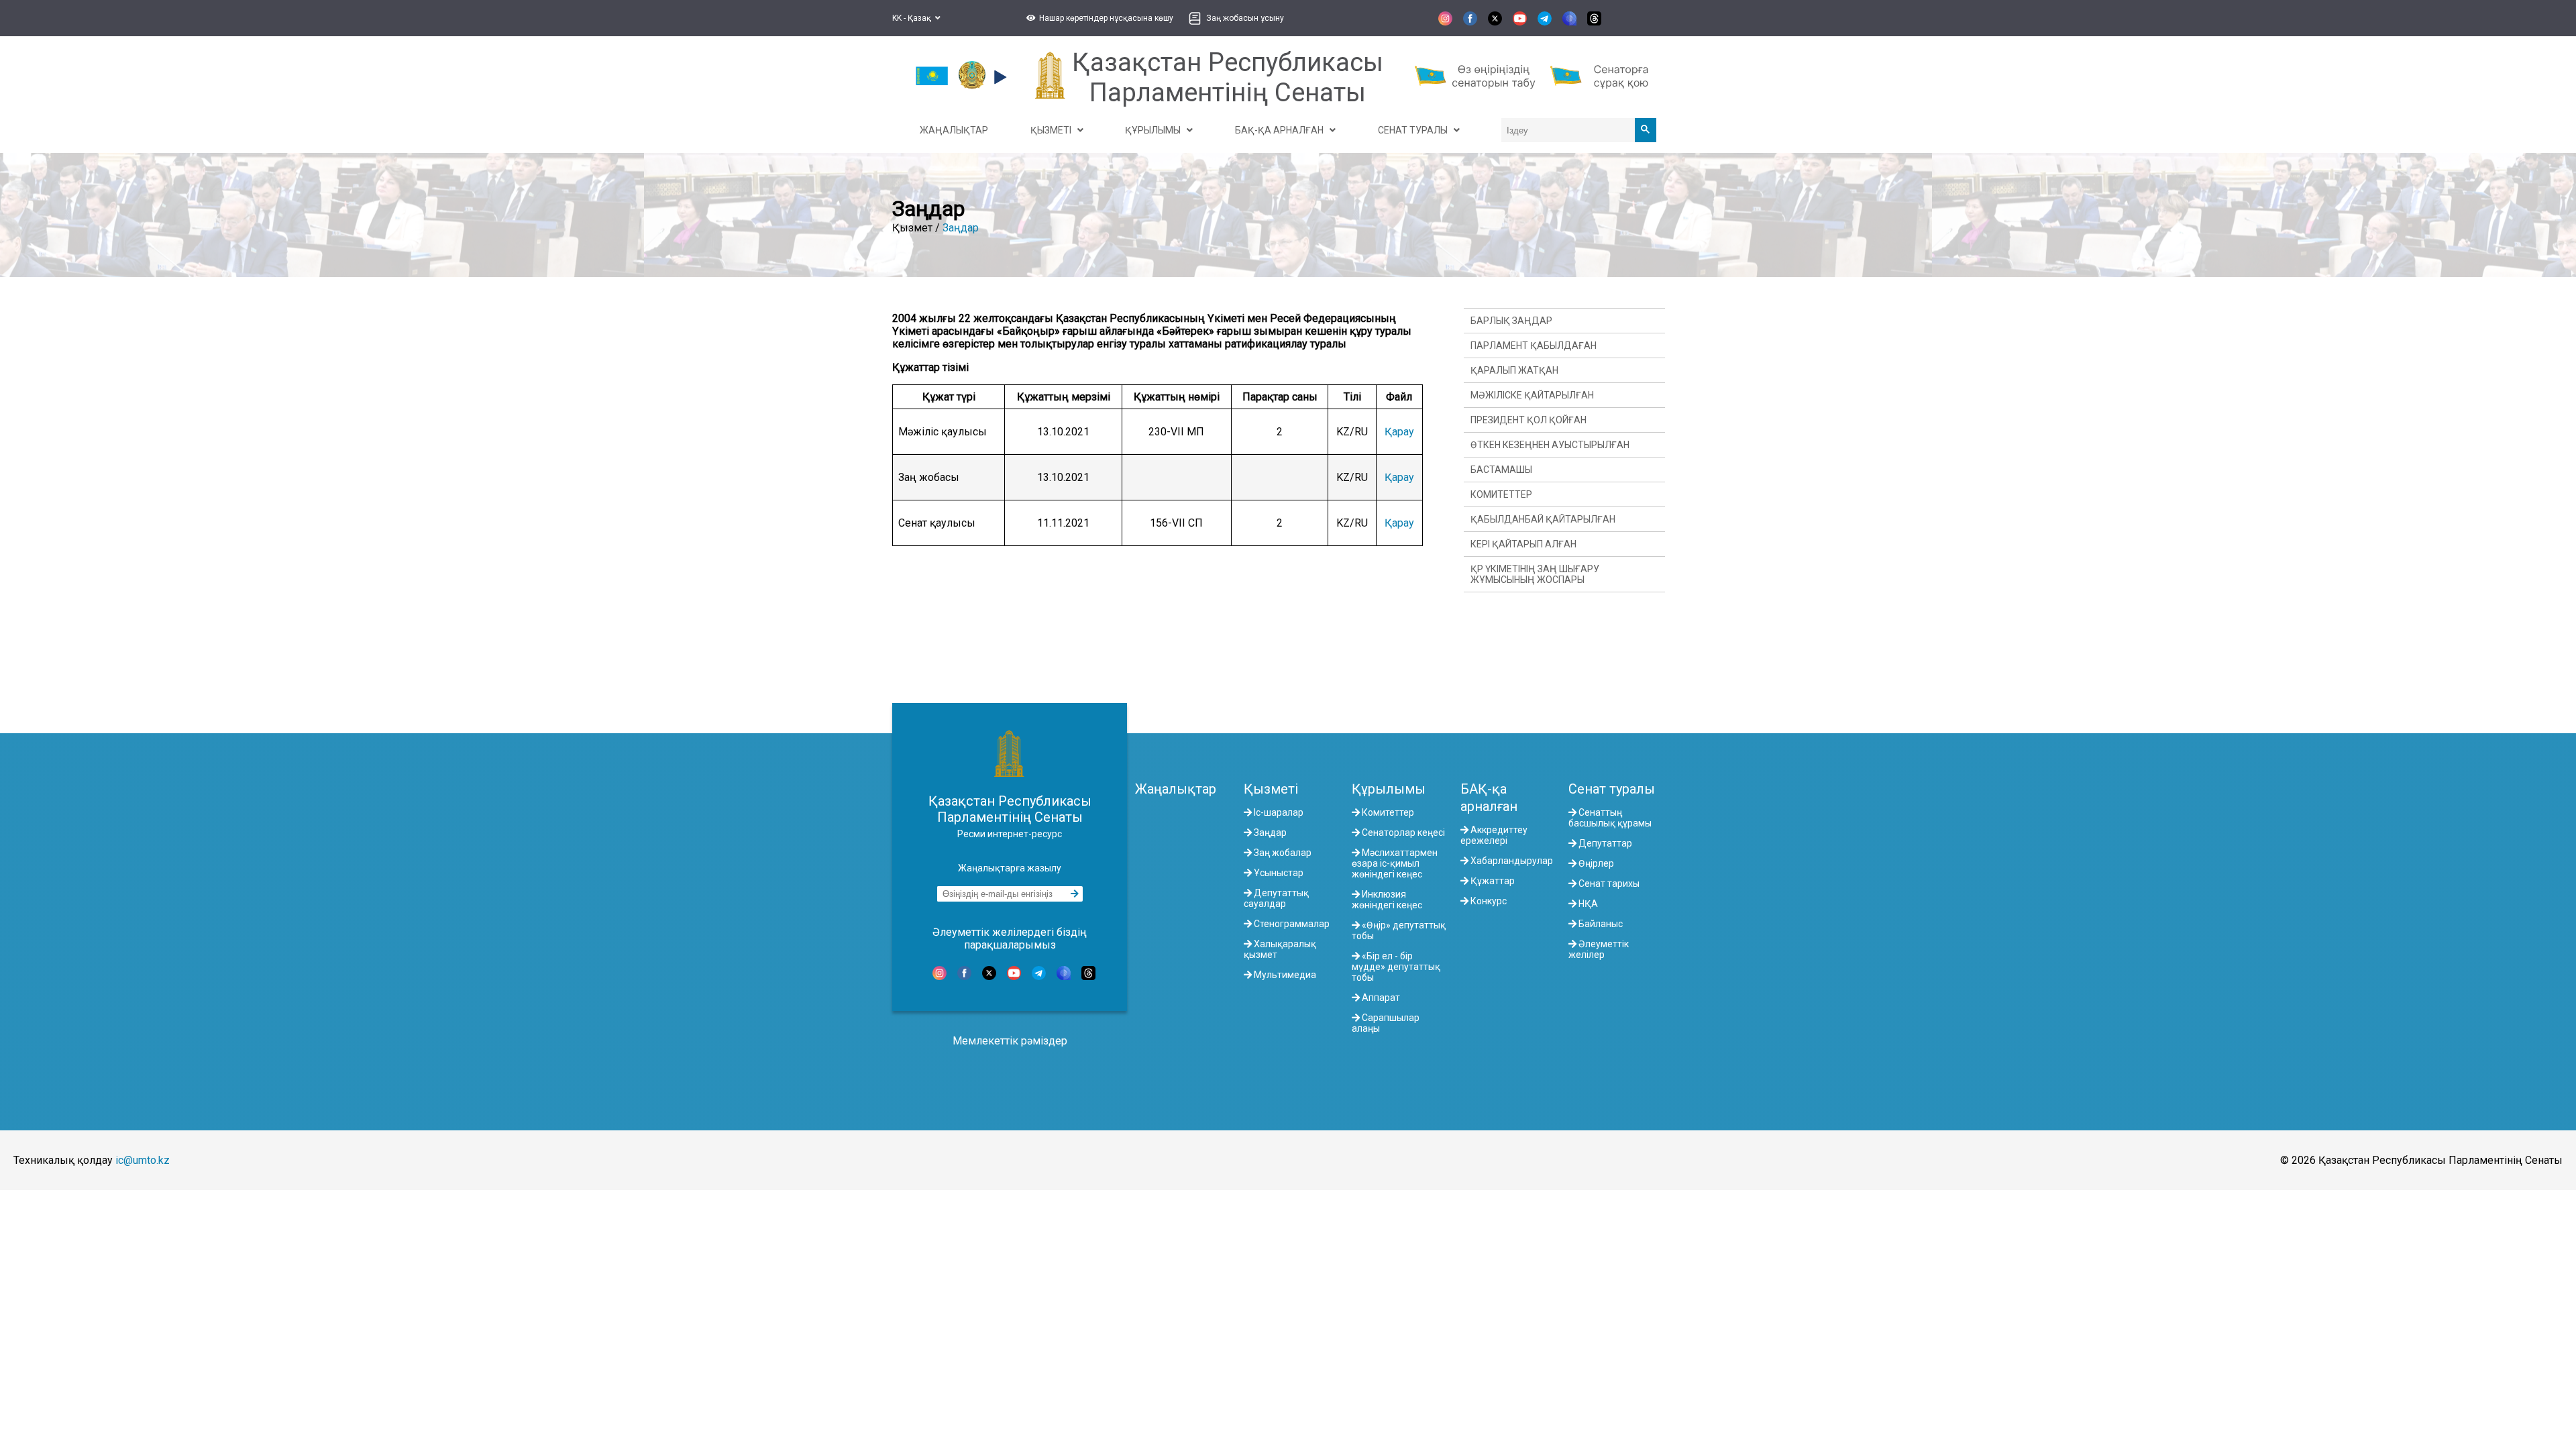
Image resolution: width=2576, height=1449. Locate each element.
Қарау (1399, 432)
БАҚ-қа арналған (1489, 798)
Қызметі (1271, 789)
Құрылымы (1389, 789)
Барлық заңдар (1511, 321)
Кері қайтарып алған (1523, 544)
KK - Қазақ (914, 18)
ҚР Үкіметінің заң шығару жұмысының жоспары (1535, 574)
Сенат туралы (1612, 789)
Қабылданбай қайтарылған (1543, 519)
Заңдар (961, 228)
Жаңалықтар (1176, 789)
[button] (1098, 18)
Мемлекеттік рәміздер (1010, 1041)
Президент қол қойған (1528, 420)
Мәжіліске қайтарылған (1532, 395)
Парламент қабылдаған (1534, 345)
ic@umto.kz (143, 1160)
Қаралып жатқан (1514, 370)
